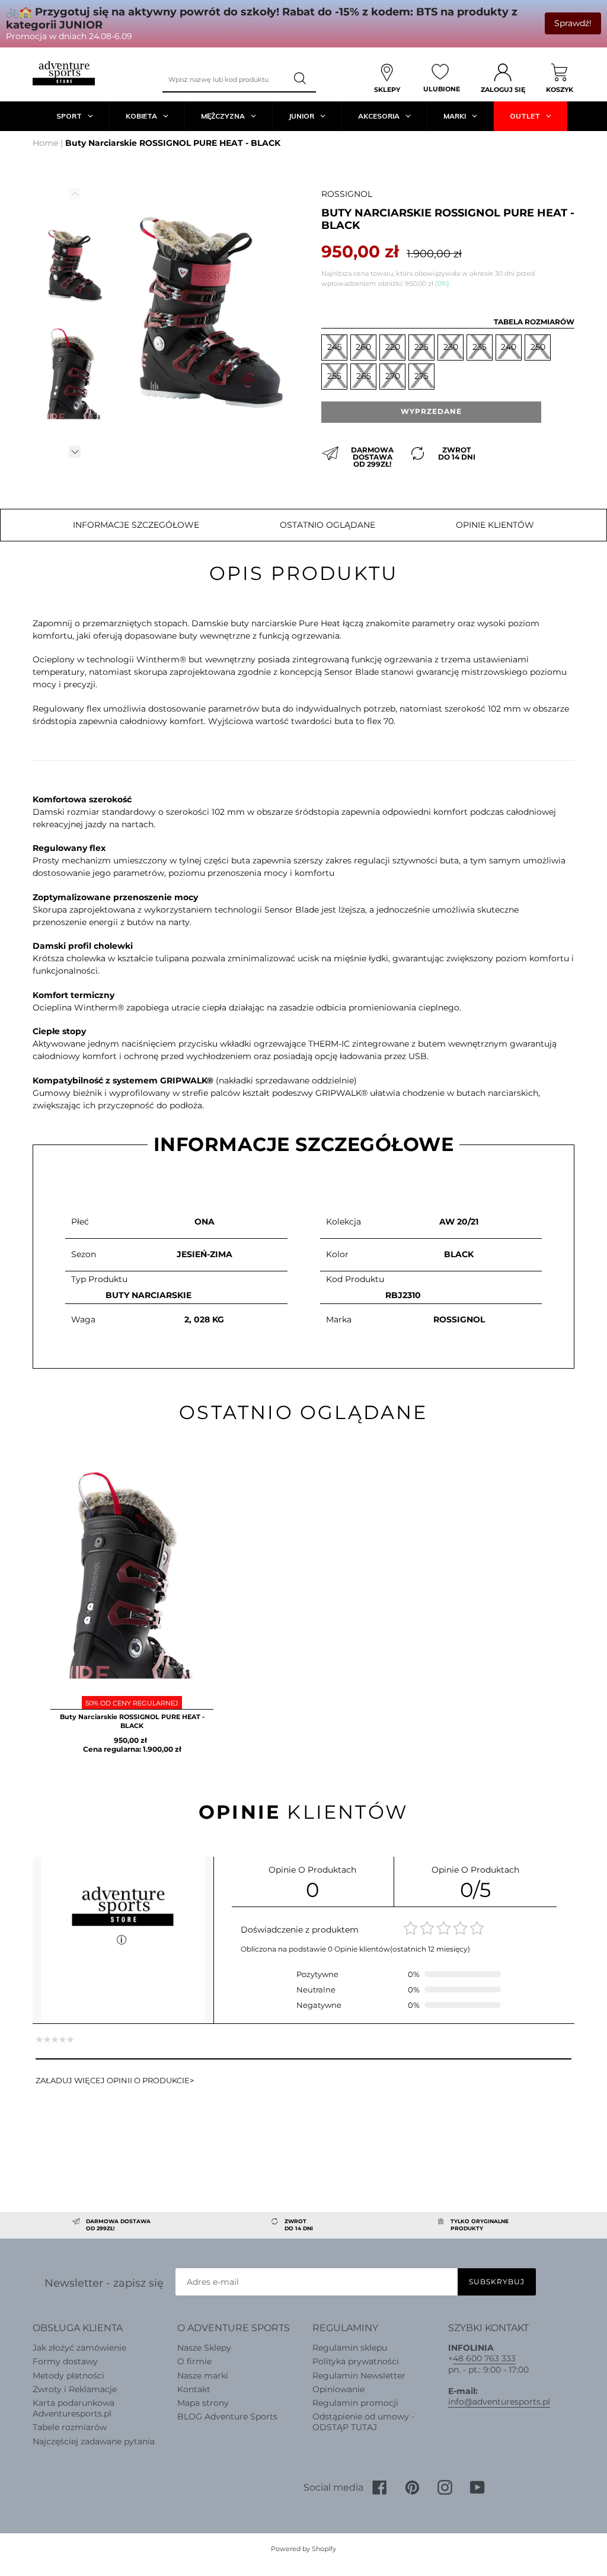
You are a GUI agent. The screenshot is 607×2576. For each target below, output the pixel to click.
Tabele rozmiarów (70, 2427)
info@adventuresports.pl (499, 2402)
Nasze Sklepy (204, 2348)
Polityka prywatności (356, 2361)
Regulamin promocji (355, 2403)
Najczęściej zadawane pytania (94, 2441)
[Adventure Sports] (64, 73)
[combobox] (224, 79)
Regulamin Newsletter (359, 2376)
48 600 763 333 (484, 2358)
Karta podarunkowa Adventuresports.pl (74, 2408)
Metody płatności (68, 2376)
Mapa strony (203, 2403)
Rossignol (347, 194)
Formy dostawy (65, 2361)
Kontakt (194, 2389)
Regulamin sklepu (350, 2348)
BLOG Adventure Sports (227, 2416)
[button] (75, 452)
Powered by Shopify (303, 2549)
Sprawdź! (573, 23)
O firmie (194, 2361)
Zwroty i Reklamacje (75, 2389)
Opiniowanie (338, 2389)
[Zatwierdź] (301, 79)
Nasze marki (203, 2376)
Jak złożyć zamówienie (79, 2348)
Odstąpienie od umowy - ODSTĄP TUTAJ (363, 2422)
